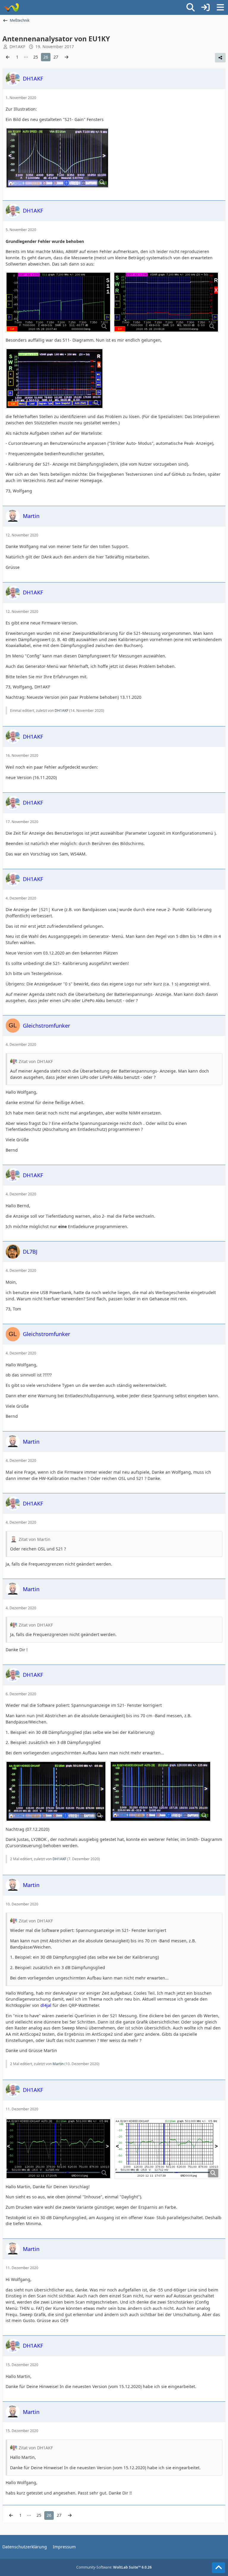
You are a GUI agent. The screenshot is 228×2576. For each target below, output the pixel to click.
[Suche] (191, 7)
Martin (58, 2064)
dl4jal (46, 2005)
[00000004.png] (166, 302)
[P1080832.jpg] (57, 158)
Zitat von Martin (35, 1539)
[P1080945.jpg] (56, 1791)
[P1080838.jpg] (54, 379)
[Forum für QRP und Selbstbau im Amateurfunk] (11, 7)
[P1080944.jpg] (160, 1791)
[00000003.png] (58, 302)
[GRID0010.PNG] (58, 2149)
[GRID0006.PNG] (167, 2149)
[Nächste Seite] (66, 57)
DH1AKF (61, 711)
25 (36, 57)
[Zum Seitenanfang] (218, 2568)
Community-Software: (114, 2567)
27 (56, 57)
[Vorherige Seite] (8, 57)
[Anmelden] (205, 7)
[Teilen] (220, 58)
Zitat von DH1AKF (36, 1061)
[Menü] (220, 7)
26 (46, 57)
